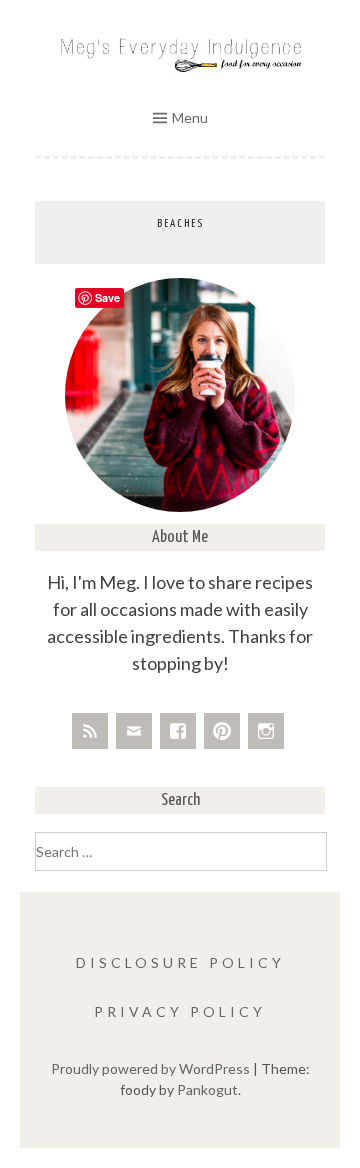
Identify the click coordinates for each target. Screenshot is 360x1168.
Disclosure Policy (180, 962)
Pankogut (207, 1089)
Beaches (180, 223)
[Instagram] (266, 731)
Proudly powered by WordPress (150, 1068)
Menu (190, 117)
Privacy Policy (180, 1011)
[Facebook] (178, 731)
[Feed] (90, 731)
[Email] (134, 731)
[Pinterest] (222, 731)
